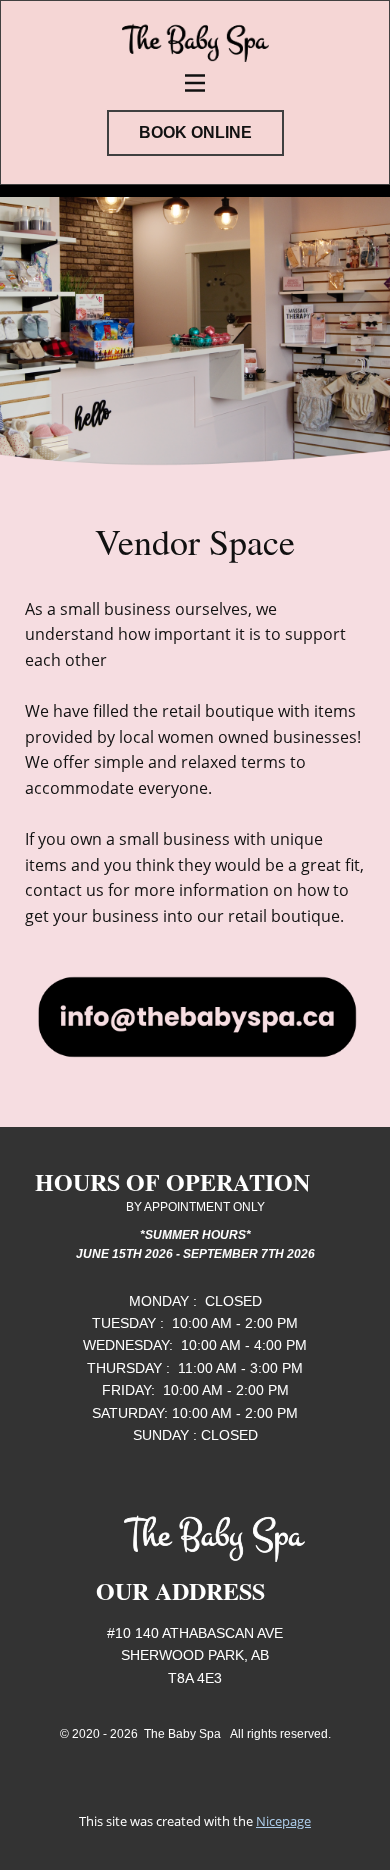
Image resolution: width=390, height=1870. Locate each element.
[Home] (195, 37)
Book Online (195, 132)
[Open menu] (195, 83)
